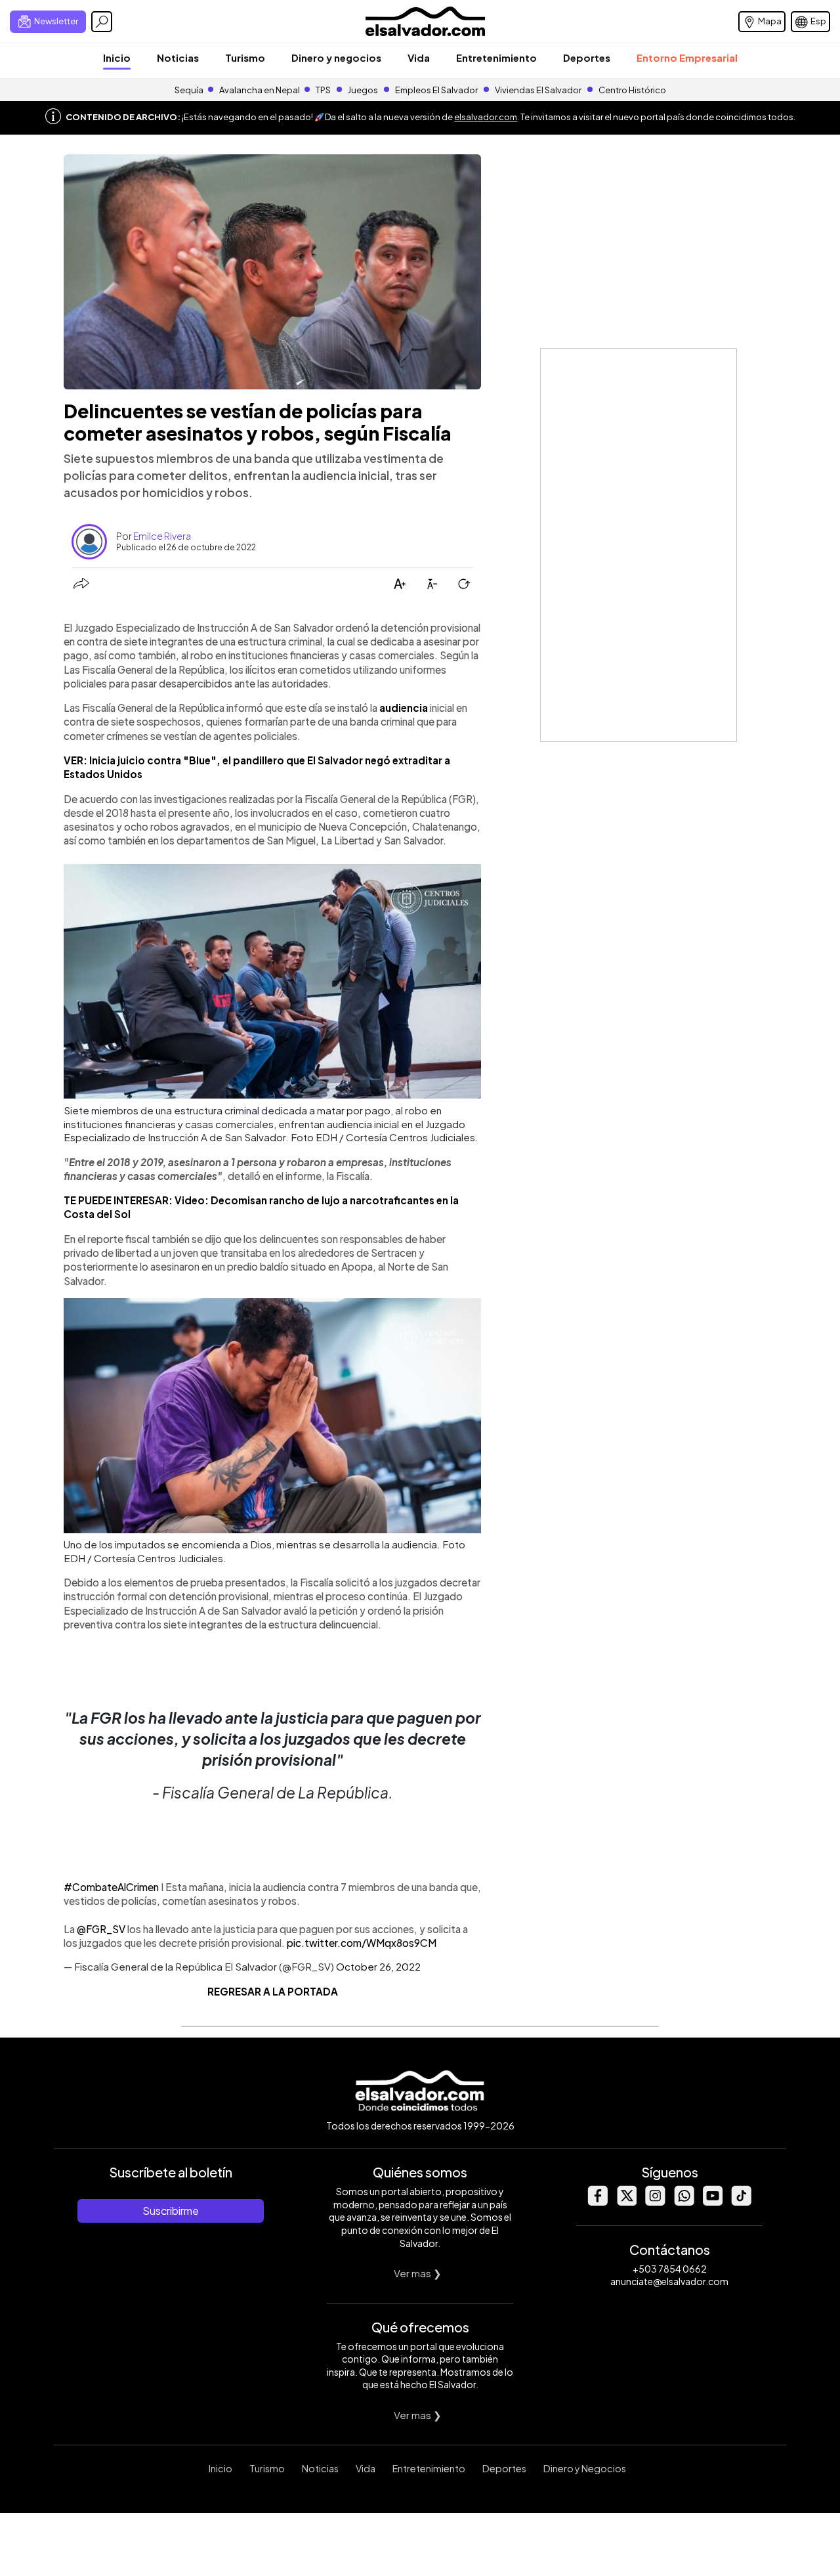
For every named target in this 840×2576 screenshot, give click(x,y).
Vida (419, 57)
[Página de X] (626, 2202)
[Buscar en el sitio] (102, 22)
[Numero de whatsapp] (684, 2202)
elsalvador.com (486, 117)
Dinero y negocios (336, 57)
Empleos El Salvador (436, 90)
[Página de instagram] (655, 2202)
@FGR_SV (101, 1929)
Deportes (587, 57)
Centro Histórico (632, 90)
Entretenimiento (496, 57)
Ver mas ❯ (418, 2273)
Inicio (117, 57)
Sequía (189, 90)
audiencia (404, 708)
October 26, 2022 (378, 1966)
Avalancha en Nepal (260, 90)
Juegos (363, 90)
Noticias (178, 57)
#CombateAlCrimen (111, 1887)
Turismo (245, 57)
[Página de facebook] (597, 2202)
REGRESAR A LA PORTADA (273, 1991)
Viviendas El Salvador (538, 90)
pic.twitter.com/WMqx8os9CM (362, 1943)
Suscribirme (171, 2211)
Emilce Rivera (162, 536)
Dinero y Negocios (585, 2468)
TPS (323, 90)
